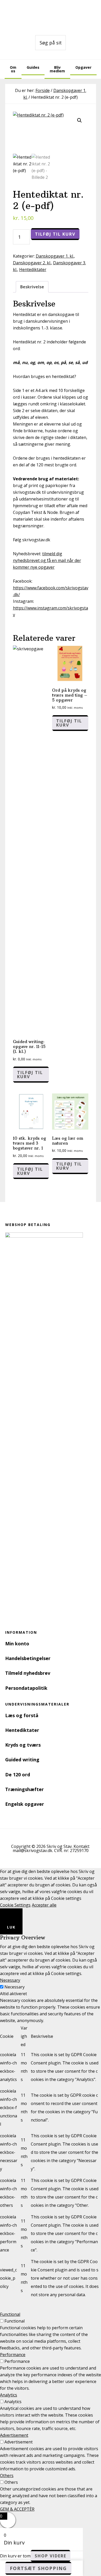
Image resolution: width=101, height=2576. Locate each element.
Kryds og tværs (23, 1745)
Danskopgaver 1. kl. (55, 256)
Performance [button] (13, 2355)
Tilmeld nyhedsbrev (28, 1673)
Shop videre (51, 2556)
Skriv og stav (51, 16)
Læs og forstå (22, 1715)
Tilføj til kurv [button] (30, 1075)
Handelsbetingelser (28, 1658)
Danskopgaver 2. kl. (32, 263)
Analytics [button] (9, 2395)
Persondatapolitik (26, 1688)
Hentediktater (33, 269)
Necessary (15, 1987)
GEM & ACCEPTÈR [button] (17, 2509)
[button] (80, 120)
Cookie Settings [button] (15, 1905)
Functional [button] (10, 2314)
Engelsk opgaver (25, 1804)
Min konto (17, 1644)
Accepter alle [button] (44, 1905)
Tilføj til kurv (55, 234)
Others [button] (7, 2475)
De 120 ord (18, 1775)
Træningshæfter (24, 1789)
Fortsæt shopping (38, 2568)
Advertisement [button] (14, 2435)
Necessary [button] (10, 1980)
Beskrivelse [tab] (32, 287)
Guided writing (22, 1760)
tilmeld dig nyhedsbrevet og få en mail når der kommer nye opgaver (47, 560)
